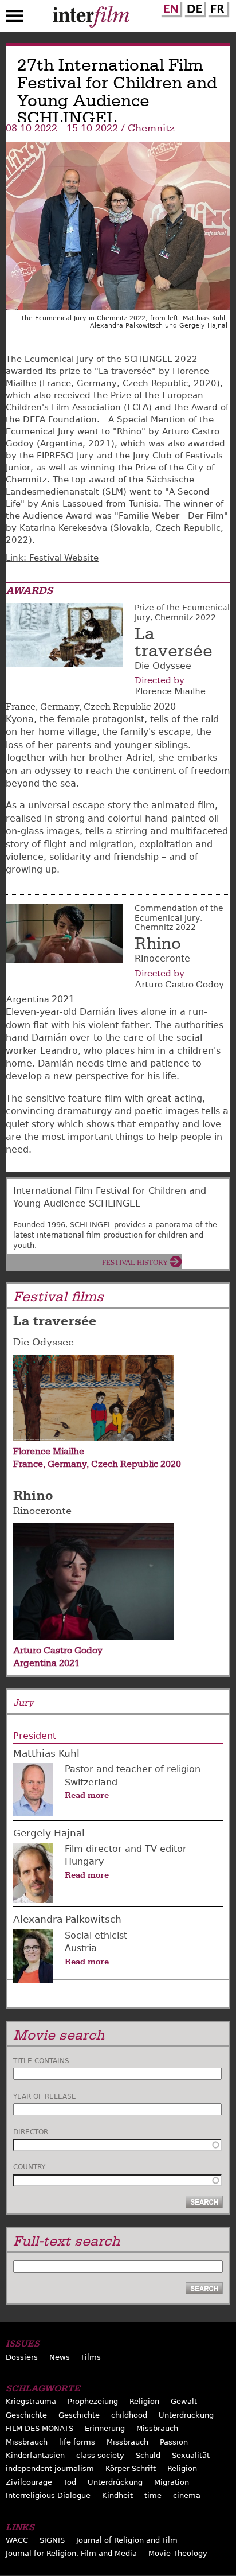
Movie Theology (178, 2553)
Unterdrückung (186, 2415)
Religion (144, 2401)
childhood (129, 2415)
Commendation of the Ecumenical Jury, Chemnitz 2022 (179, 918)
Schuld (148, 2455)
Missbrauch (157, 2428)
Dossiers (22, 2357)
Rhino (158, 944)
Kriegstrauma (31, 2401)
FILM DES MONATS (40, 2428)
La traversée (174, 643)
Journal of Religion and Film (127, 2540)
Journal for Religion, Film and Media (71, 2553)
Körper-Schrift (131, 2468)
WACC (17, 2540)
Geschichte (26, 2415)
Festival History (135, 1262)
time (153, 2495)
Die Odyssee (44, 1342)
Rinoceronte (42, 1511)
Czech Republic (117, 707)
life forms (77, 2442)
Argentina (27, 999)
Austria (81, 1948)
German (194, 7)
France (21, 707)
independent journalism (50, 2468)
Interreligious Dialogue (48, 2495)
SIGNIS (52, 2540)
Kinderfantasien (35, 2455)
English (170, 7)
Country (29, 2167)
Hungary (84, 1861)
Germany (60, 707)
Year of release (45, 2096)
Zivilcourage (29, 2482)
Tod (70, 2482)
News (60, 2357)
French (217, 7)
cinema (187, 2495)
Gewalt (184, 2401)
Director (31, 2132)
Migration (172, 2482)
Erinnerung (105, 2428)
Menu (14, 18)
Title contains (41, 2061)
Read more (87, 1795)
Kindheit (117, 2495)
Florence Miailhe (170, 691)
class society (100, 2455)
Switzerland (91, 1782)
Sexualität (191, 2455)
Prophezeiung (93, 2401)
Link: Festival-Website (52, 558)
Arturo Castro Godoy (179, 985)
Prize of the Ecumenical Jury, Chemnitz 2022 (182, 612)
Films (91, 2357)
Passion (174, 2442)
